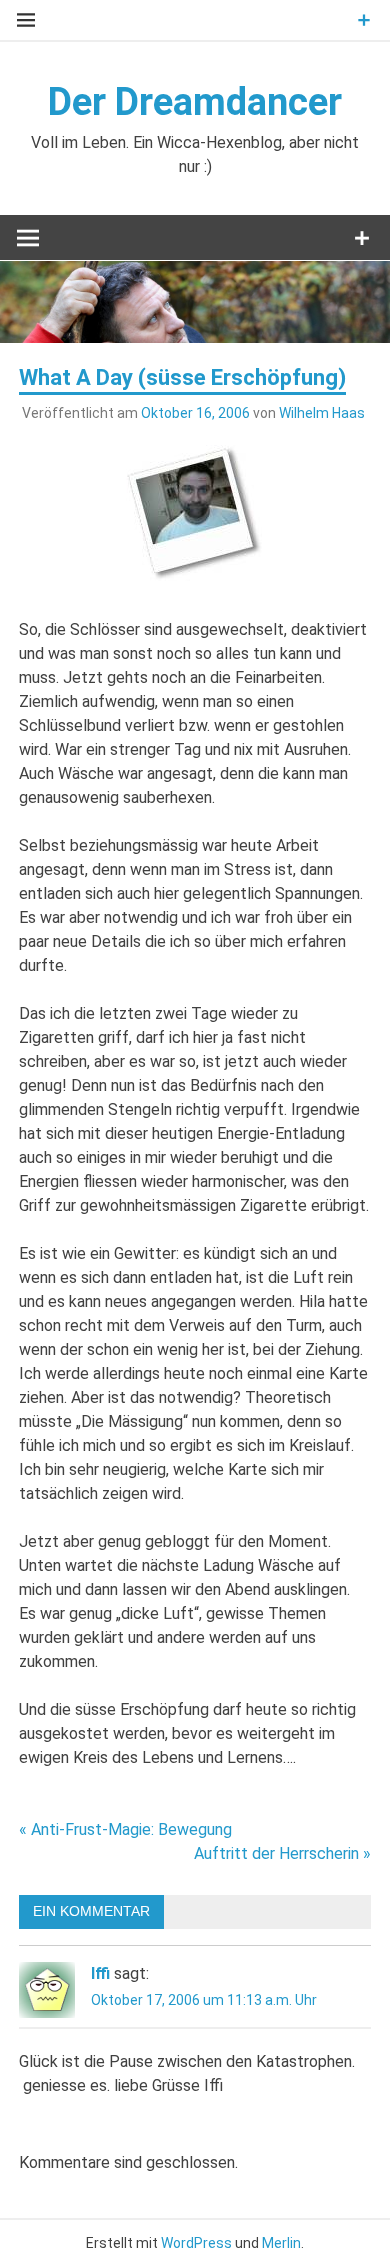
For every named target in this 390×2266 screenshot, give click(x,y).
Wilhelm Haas (322, 413)
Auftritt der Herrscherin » (282, 1853)
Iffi (100, 1973)
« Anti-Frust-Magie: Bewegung (125, 1829)
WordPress (196, 2243)
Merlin (281, 2243)
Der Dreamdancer (195, 102)
